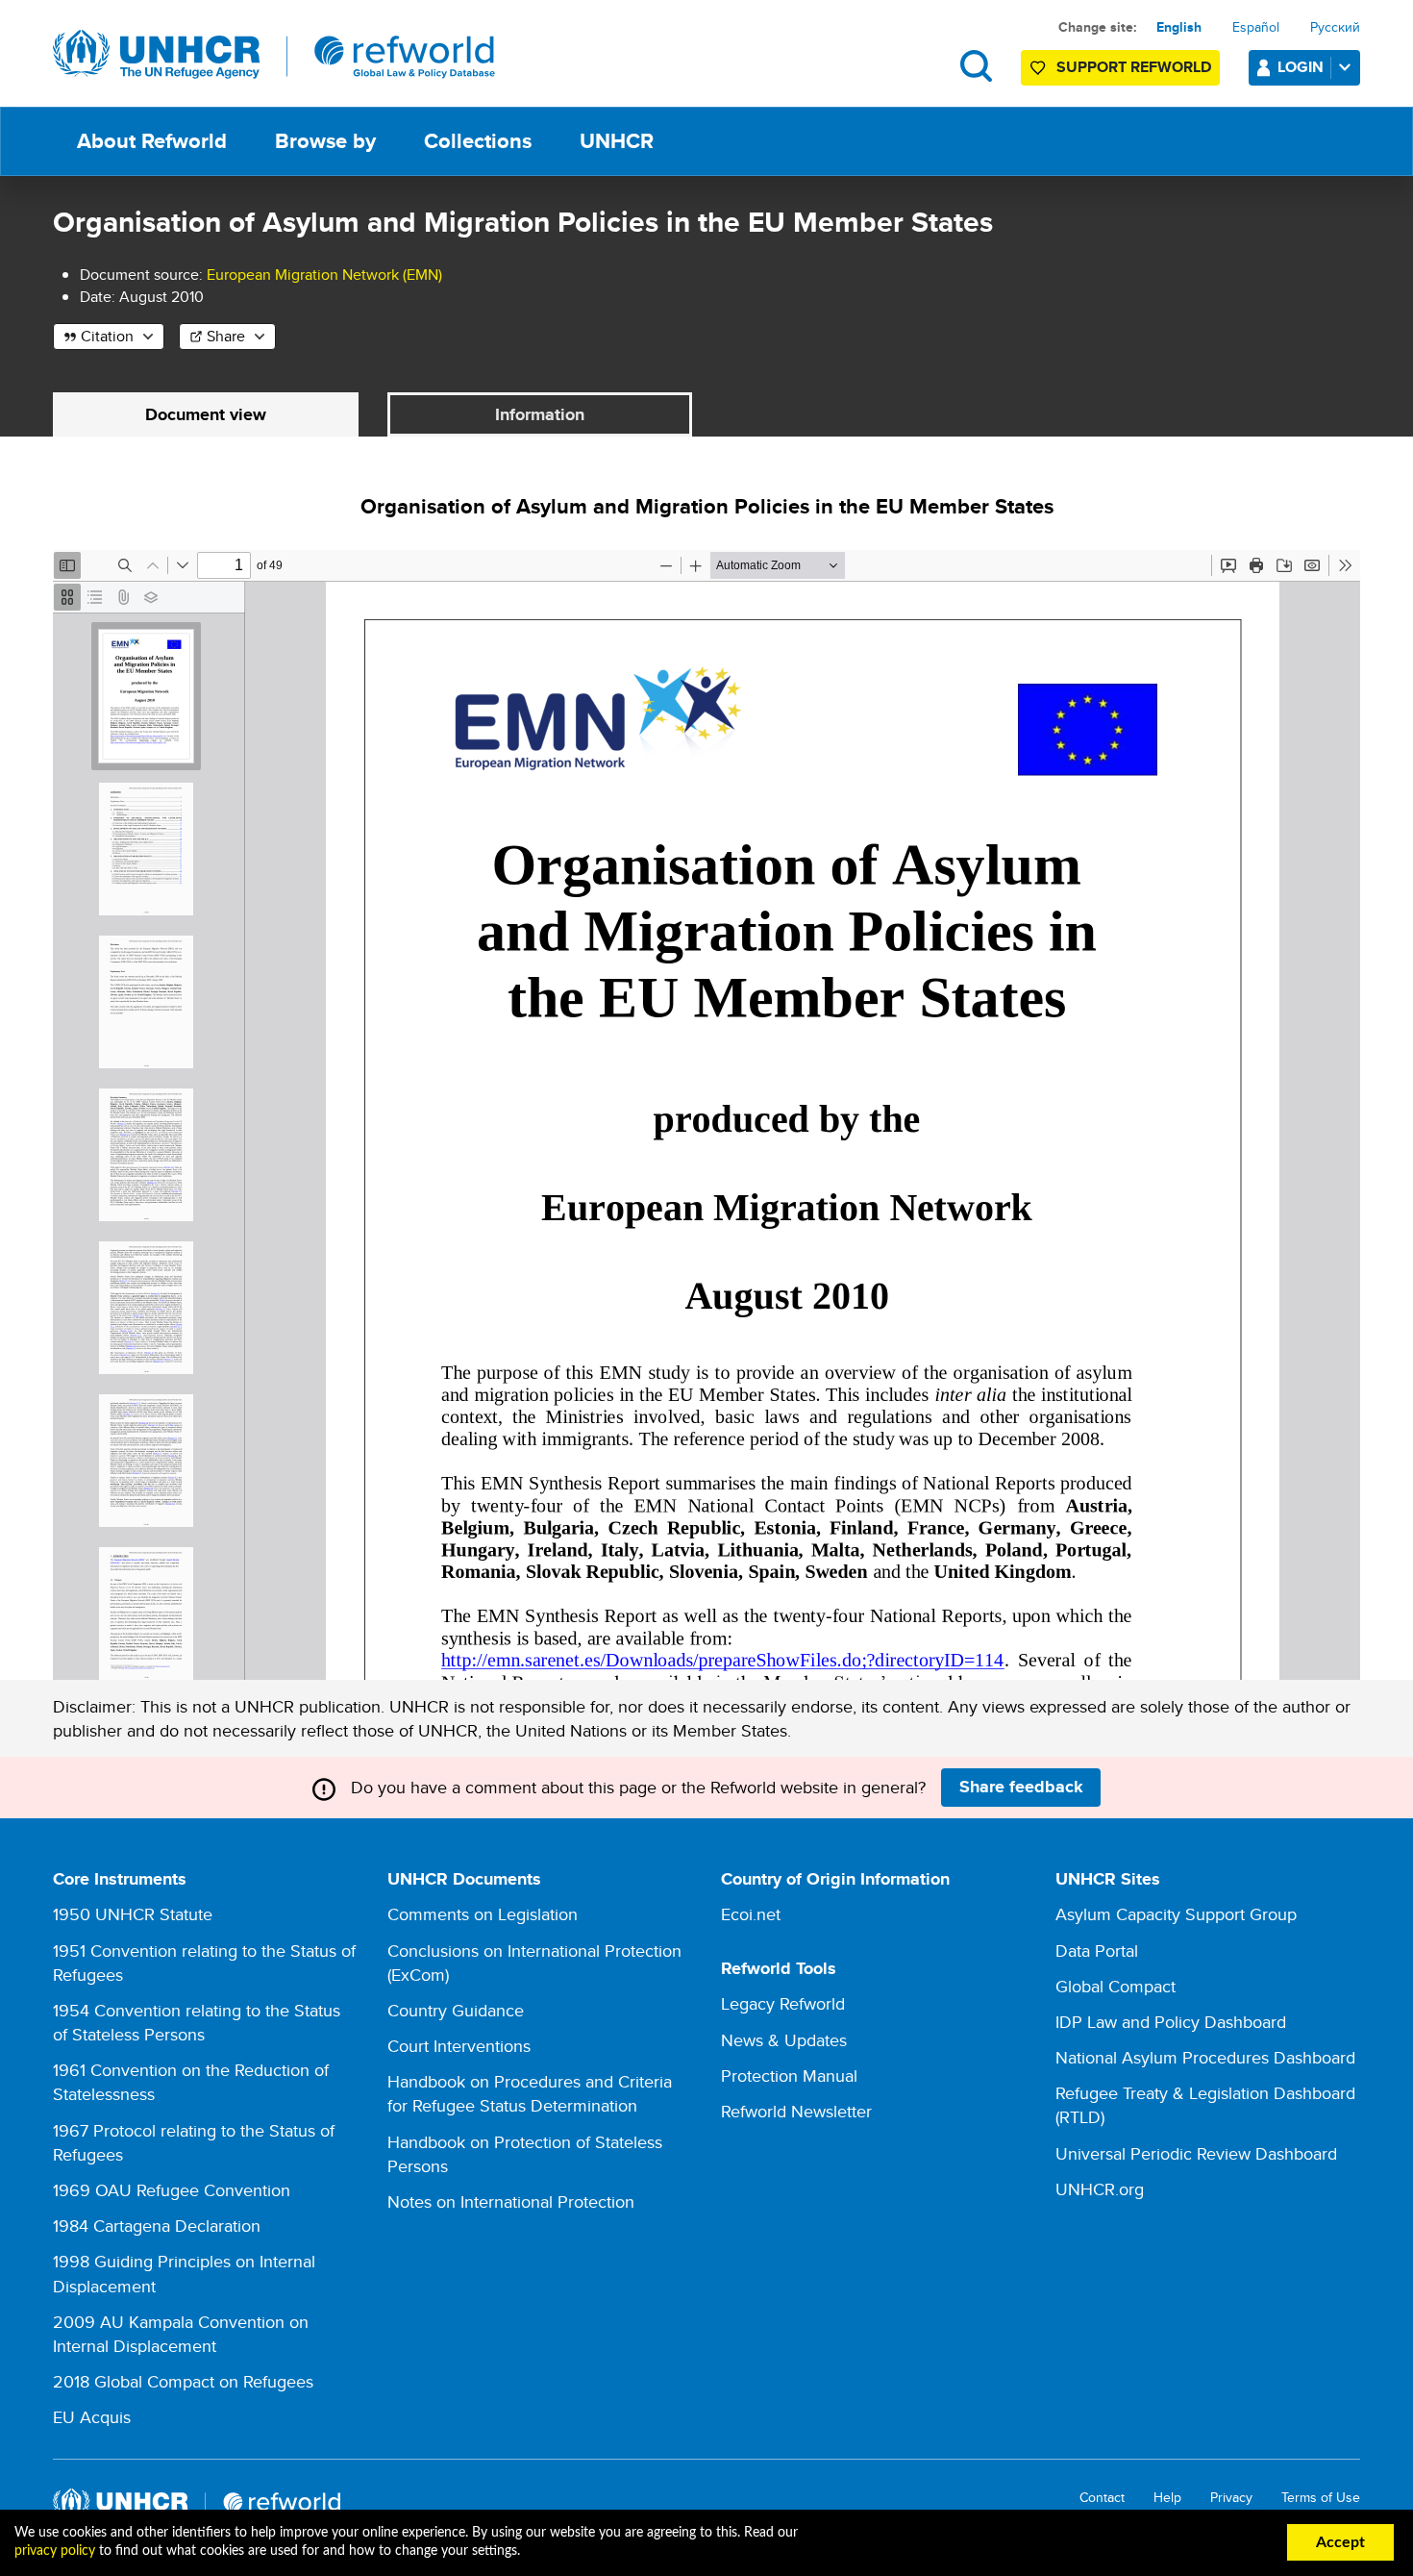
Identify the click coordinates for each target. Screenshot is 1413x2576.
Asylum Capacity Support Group (1176, 1914)
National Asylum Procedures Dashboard (1205, 2057)
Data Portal (1097, 1951)
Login (1301, 67)
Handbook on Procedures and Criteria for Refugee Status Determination (530, 2093)
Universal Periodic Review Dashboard (1196, 2153)
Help (1167, 2498)
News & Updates (784, 2040)
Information (540, 414)
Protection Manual (789, 2076)
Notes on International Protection (511, 2201)
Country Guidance (456, 2010)
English (1179, 27)
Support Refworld (1134, 67)
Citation (107, 336)
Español (1256, 27)
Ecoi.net (751, 1914)
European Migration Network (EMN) (324, 275)
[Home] (274, 55)
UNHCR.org (1100, 2189)
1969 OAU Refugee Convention (172, 2190)
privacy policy (55, 2551)
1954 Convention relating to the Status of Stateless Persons (197, 2022)
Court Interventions (459, 2046)
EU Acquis (92, 2417)
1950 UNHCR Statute (133, 1914)
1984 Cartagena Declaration (157, 2226)
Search (976, 66)
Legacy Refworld (783, 2003)
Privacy (1231, 2498)
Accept (1340, 2542)
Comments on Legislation (483, 1914)
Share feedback (1021, 1787)
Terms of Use (1321, 2498)
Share (226, 336)
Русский (1335, 27)
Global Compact (1116, 1986)
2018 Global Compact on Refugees (183, 2381)
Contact (1102, 2498)
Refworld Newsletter (796, 2111)
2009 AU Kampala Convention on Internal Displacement (181, 2334)
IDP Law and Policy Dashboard (1171, 2022)
